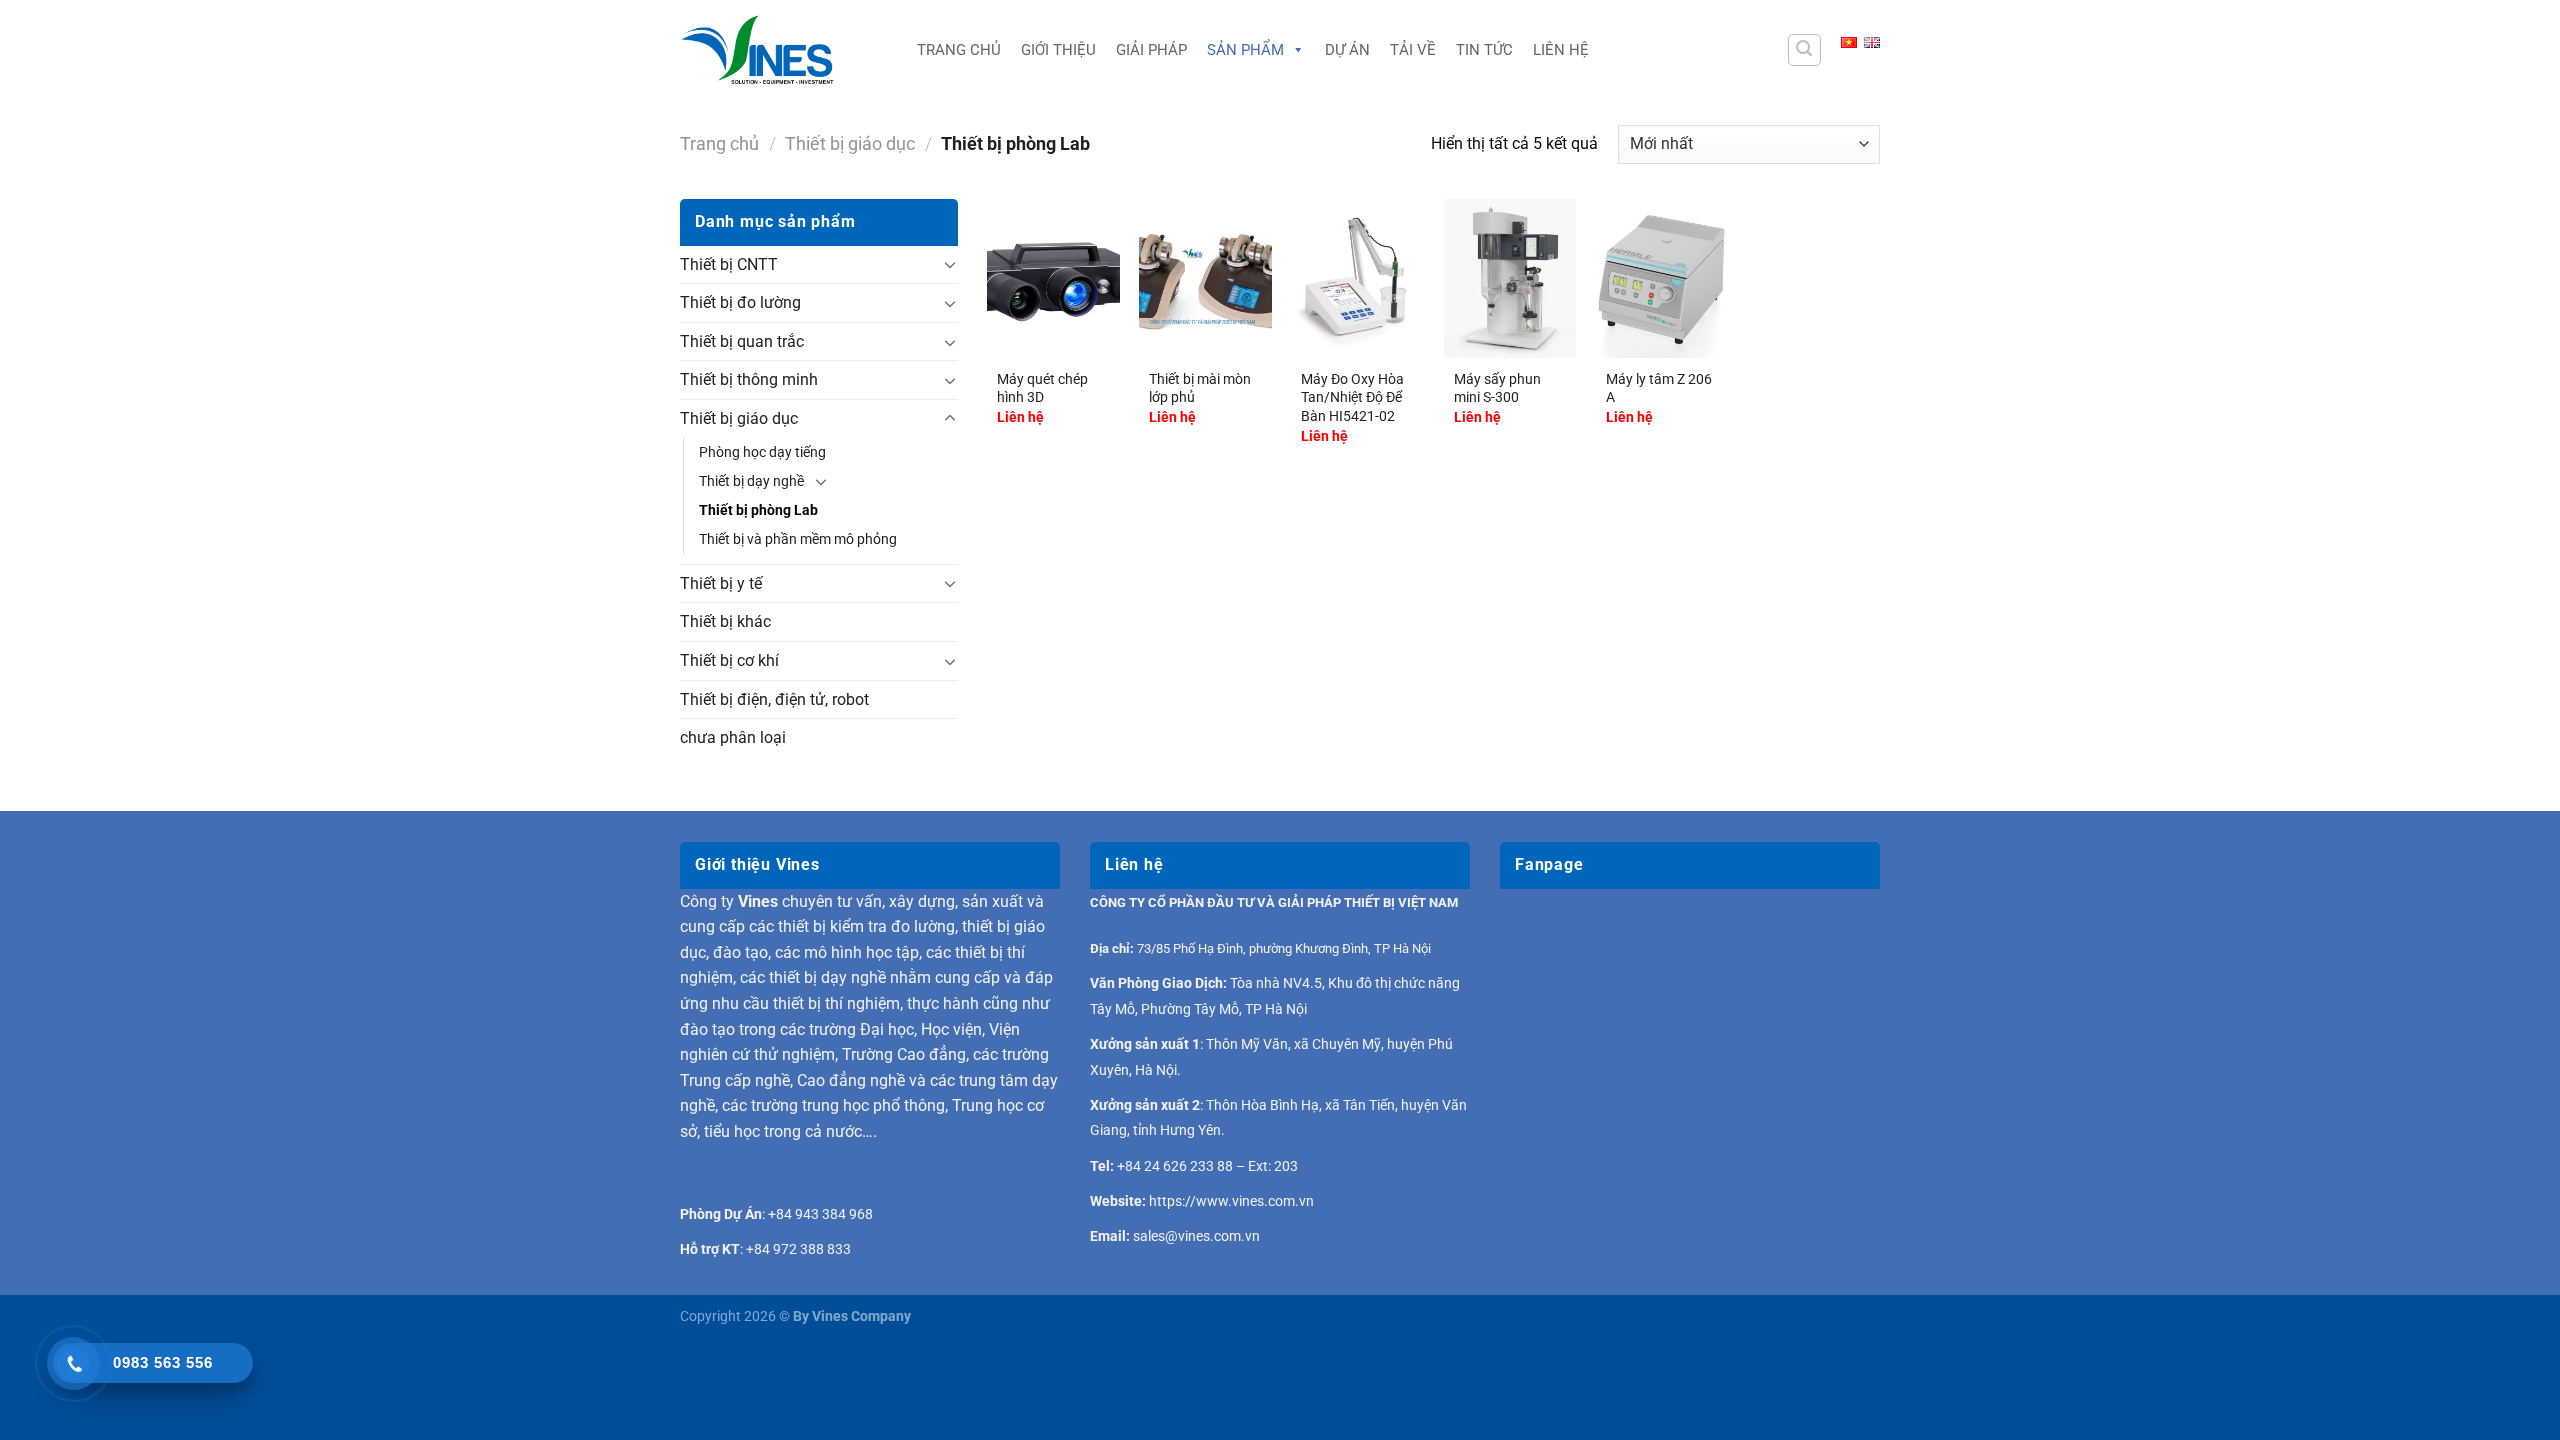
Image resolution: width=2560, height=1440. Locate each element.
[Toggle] (950, 264)
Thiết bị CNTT (729, 264)
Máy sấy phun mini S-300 (1497, 389)
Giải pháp (1151, 50)
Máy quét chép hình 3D (1042, 389)
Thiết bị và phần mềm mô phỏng (798, 539)
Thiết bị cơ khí (729, 660)
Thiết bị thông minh (749, 379)
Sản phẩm (1245, 50)
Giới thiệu (1058, 50)
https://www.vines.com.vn (1231, 1201)
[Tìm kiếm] (1805, 50)
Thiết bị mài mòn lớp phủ (1200, 389)
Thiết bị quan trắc (742, 341)
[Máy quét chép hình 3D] (1053, 278)
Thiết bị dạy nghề (751, 481)
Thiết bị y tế (721, 583)
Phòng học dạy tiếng (762, 452)
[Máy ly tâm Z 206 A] (1662, 278)
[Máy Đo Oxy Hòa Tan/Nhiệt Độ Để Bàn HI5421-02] (1357, 278)
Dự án (1347, 50)
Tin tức (1484, 50)
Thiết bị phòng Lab (758, 510)
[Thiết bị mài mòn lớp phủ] (1205, 278)
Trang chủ (959, 50)
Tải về (1413, 50)
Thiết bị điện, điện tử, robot (774, 699)
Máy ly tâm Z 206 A (1659, 389)
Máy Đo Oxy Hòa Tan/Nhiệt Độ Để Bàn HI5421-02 (1352, 398)
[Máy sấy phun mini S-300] (1510, 278)
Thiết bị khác (725, 621)
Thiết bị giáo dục (850, 143)
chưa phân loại (733, 737)
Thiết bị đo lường (740, 302)
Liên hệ (1561, 50)
